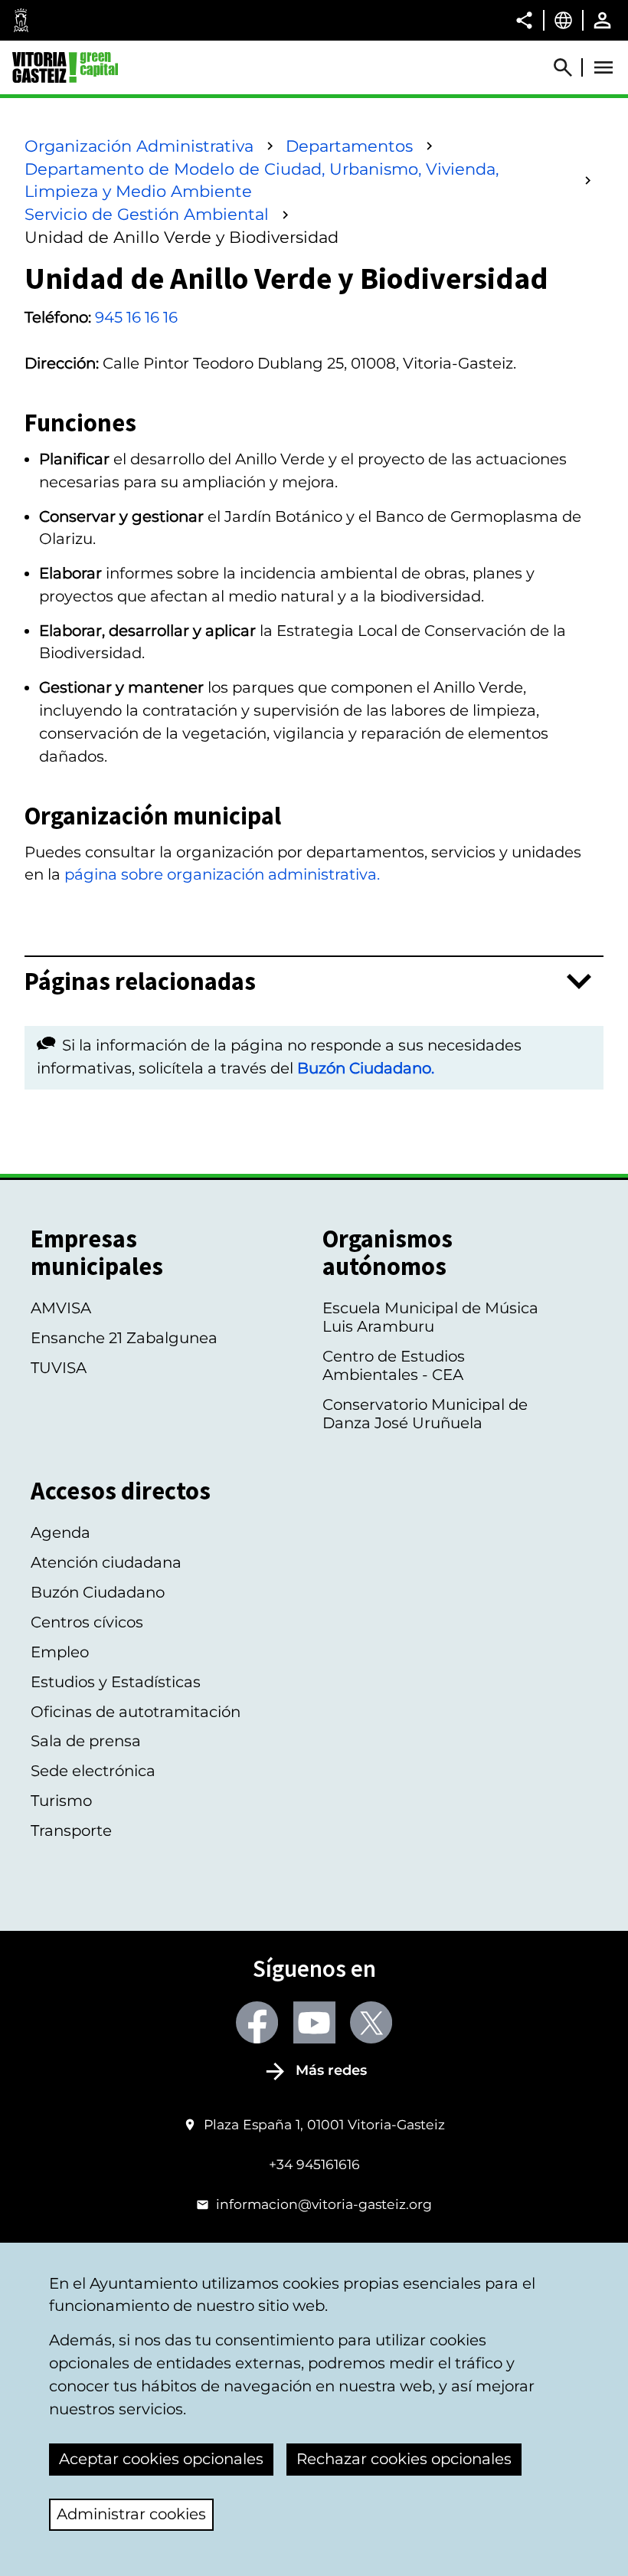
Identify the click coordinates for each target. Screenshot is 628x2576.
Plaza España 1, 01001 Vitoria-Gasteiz (324, 2124)
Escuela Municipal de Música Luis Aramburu (430, 1317)
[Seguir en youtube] (314, 2022)
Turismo (61, 1801)
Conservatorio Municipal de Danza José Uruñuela (425, 1414)
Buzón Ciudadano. (366, 1068)
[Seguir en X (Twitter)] (371, 2022)
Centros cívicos (87, 1622)
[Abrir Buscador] (570, 67)
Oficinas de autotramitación (136, 1712)
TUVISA (59, 1368)
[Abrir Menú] (603, 67)
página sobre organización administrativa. (222, 874)
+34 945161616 (314, 2164)
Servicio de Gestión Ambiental (147, 214)
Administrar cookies (131, 2514)
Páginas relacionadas (140, 982)
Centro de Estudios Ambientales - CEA (394, 1365)
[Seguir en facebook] (257, 2022)
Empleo (60, 1652)
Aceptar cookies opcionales (161, 2459)
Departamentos (349, 146)
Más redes (331, 2070)
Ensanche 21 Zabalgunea (124, 1338)
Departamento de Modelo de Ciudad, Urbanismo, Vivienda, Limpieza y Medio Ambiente (262, 180)
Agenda (61, 1532)
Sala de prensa (86, 1741)
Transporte (71, 1830)
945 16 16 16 (136, 317)
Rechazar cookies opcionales (404, 2459)
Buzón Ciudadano (98, 1592)
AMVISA (61, 1308)
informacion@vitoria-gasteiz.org (324, 2204)
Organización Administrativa (139, 146)
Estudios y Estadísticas (116, 1682)
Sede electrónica (93, 1771)
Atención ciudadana (106, 1562)
